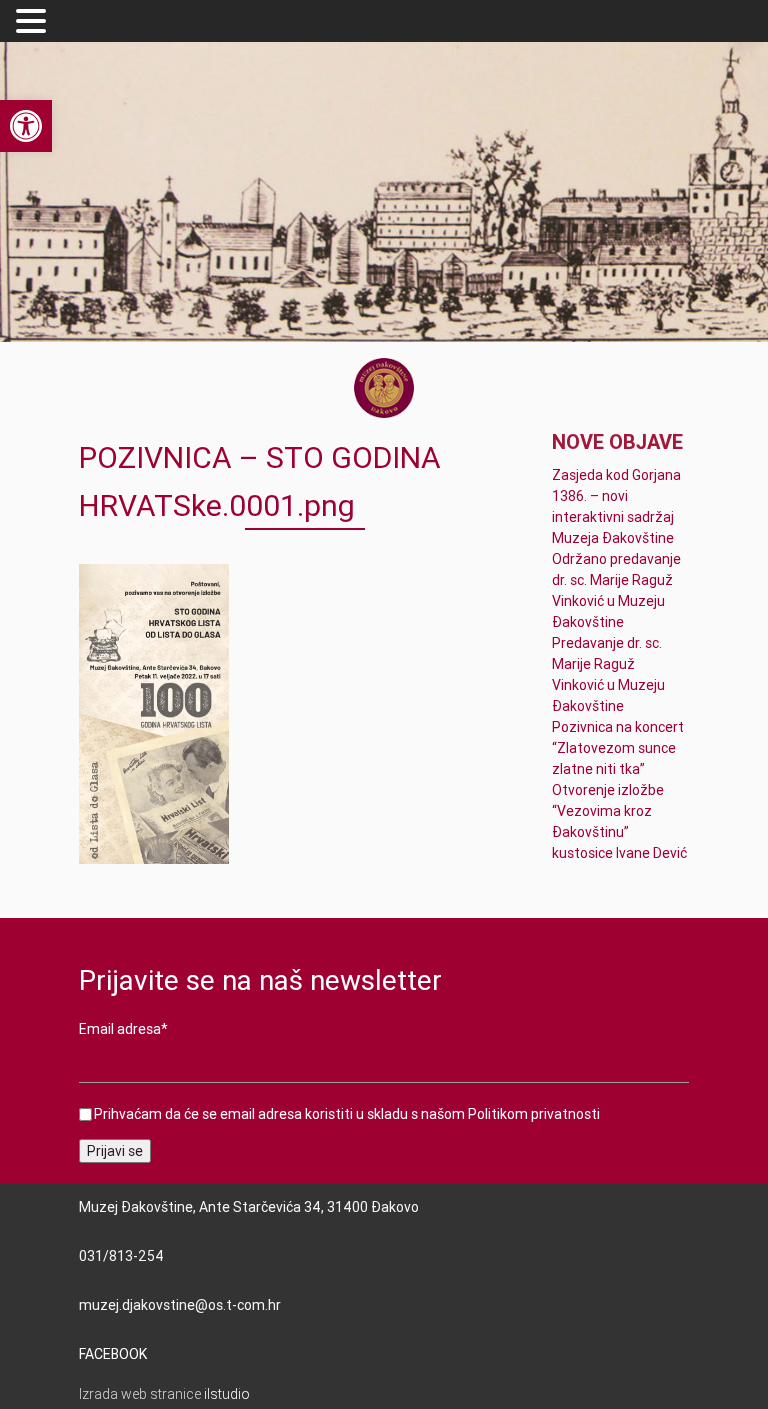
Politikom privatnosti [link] (534, 1114)
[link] (26, 126)
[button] (34, 22)
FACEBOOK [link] (113, 1354)
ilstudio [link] (227, 1394)
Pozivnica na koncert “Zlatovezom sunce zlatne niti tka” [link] (618, 748)
